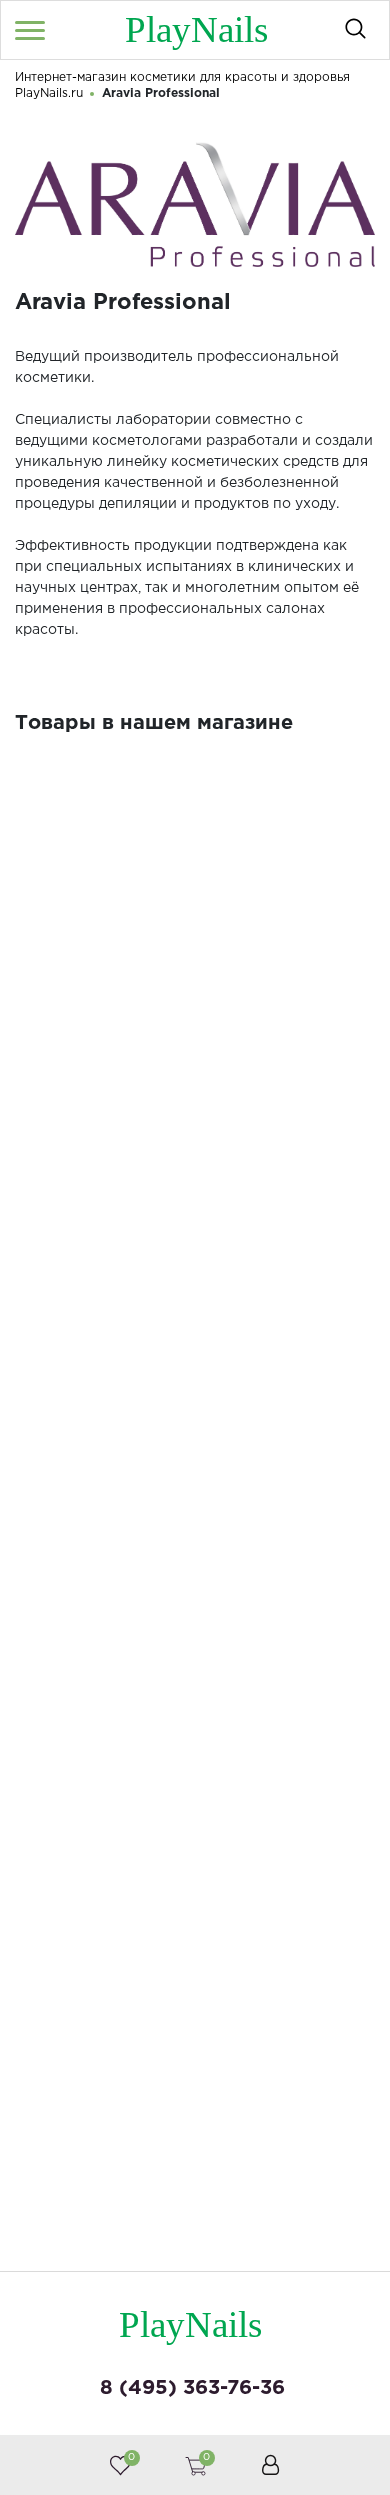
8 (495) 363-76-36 (192, 2388)
